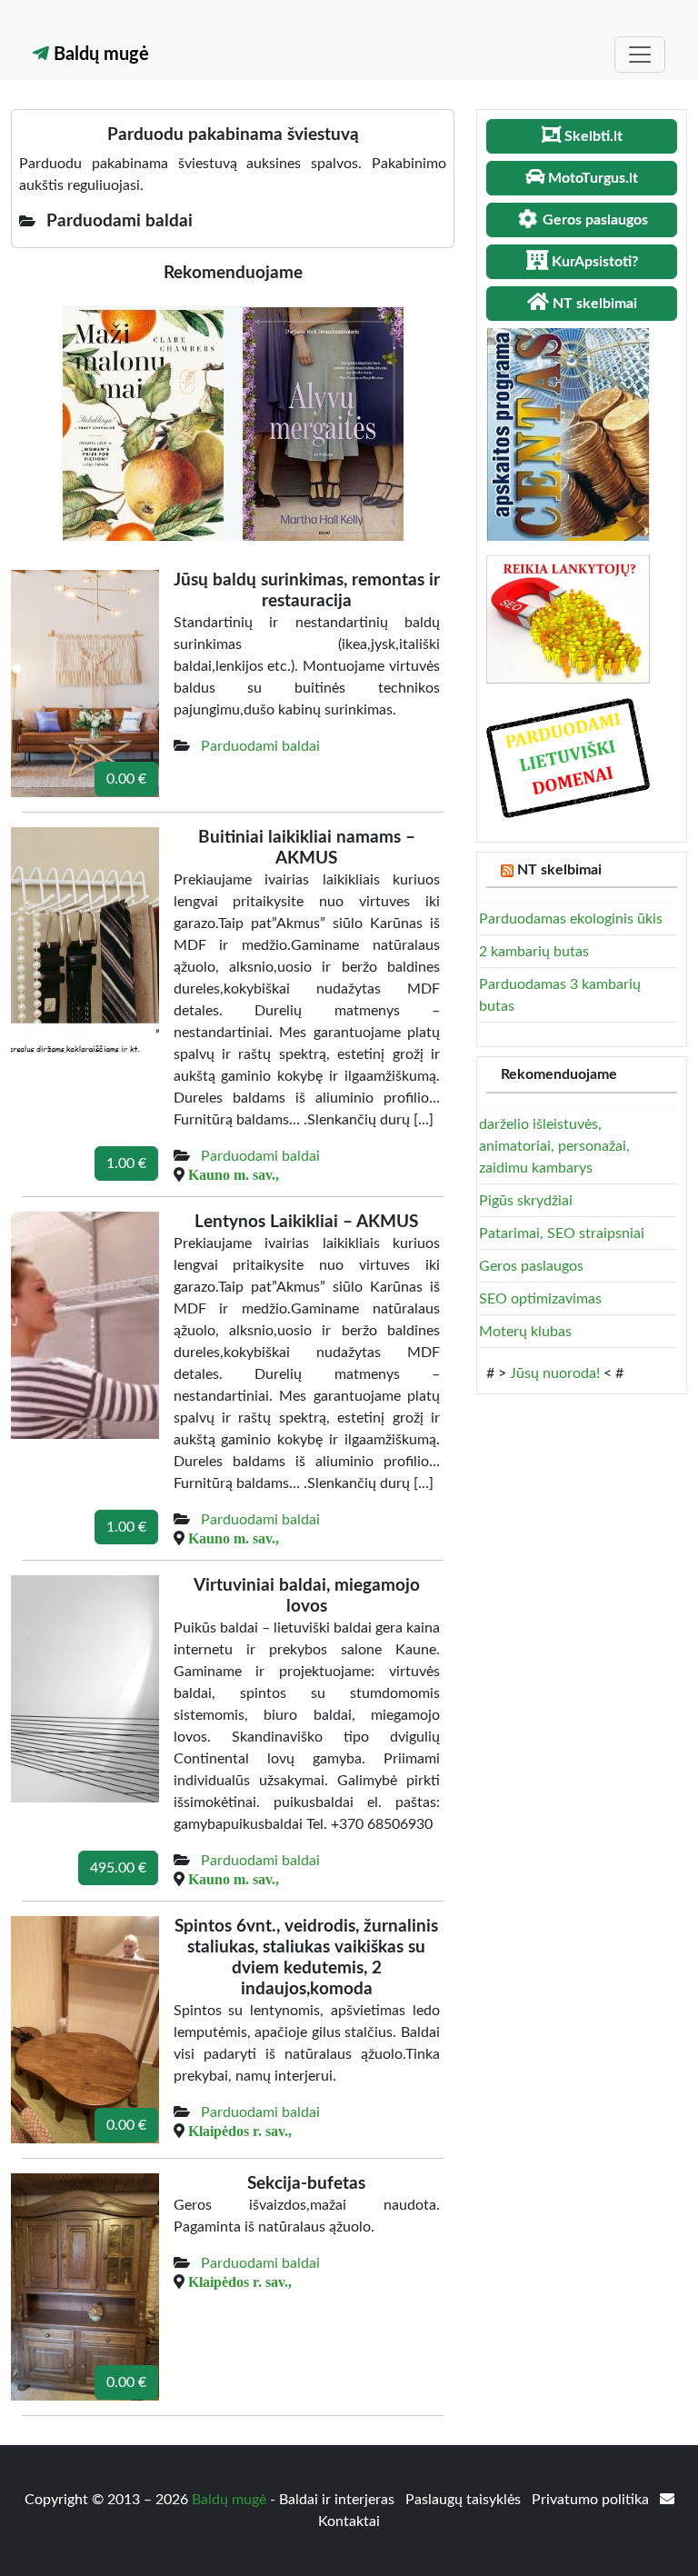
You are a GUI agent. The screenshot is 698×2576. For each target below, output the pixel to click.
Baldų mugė (99, 55)
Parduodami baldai (260, 746)
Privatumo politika (592, 2500)
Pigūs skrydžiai (526, 1201)
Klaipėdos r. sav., (240, 2131)
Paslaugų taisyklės (465, 2500)
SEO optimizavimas (540, 1299)
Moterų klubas (525, 1332)
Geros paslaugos (531, 1266)
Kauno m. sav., (234, 1174)
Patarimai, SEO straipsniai (562, 1233)
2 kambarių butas (534, 952)
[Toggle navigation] (640, 55)
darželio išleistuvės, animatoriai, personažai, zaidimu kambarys (554, 1146)
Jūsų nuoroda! (555, 1373)
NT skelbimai (559, 870)
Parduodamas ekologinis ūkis (571, 919)
